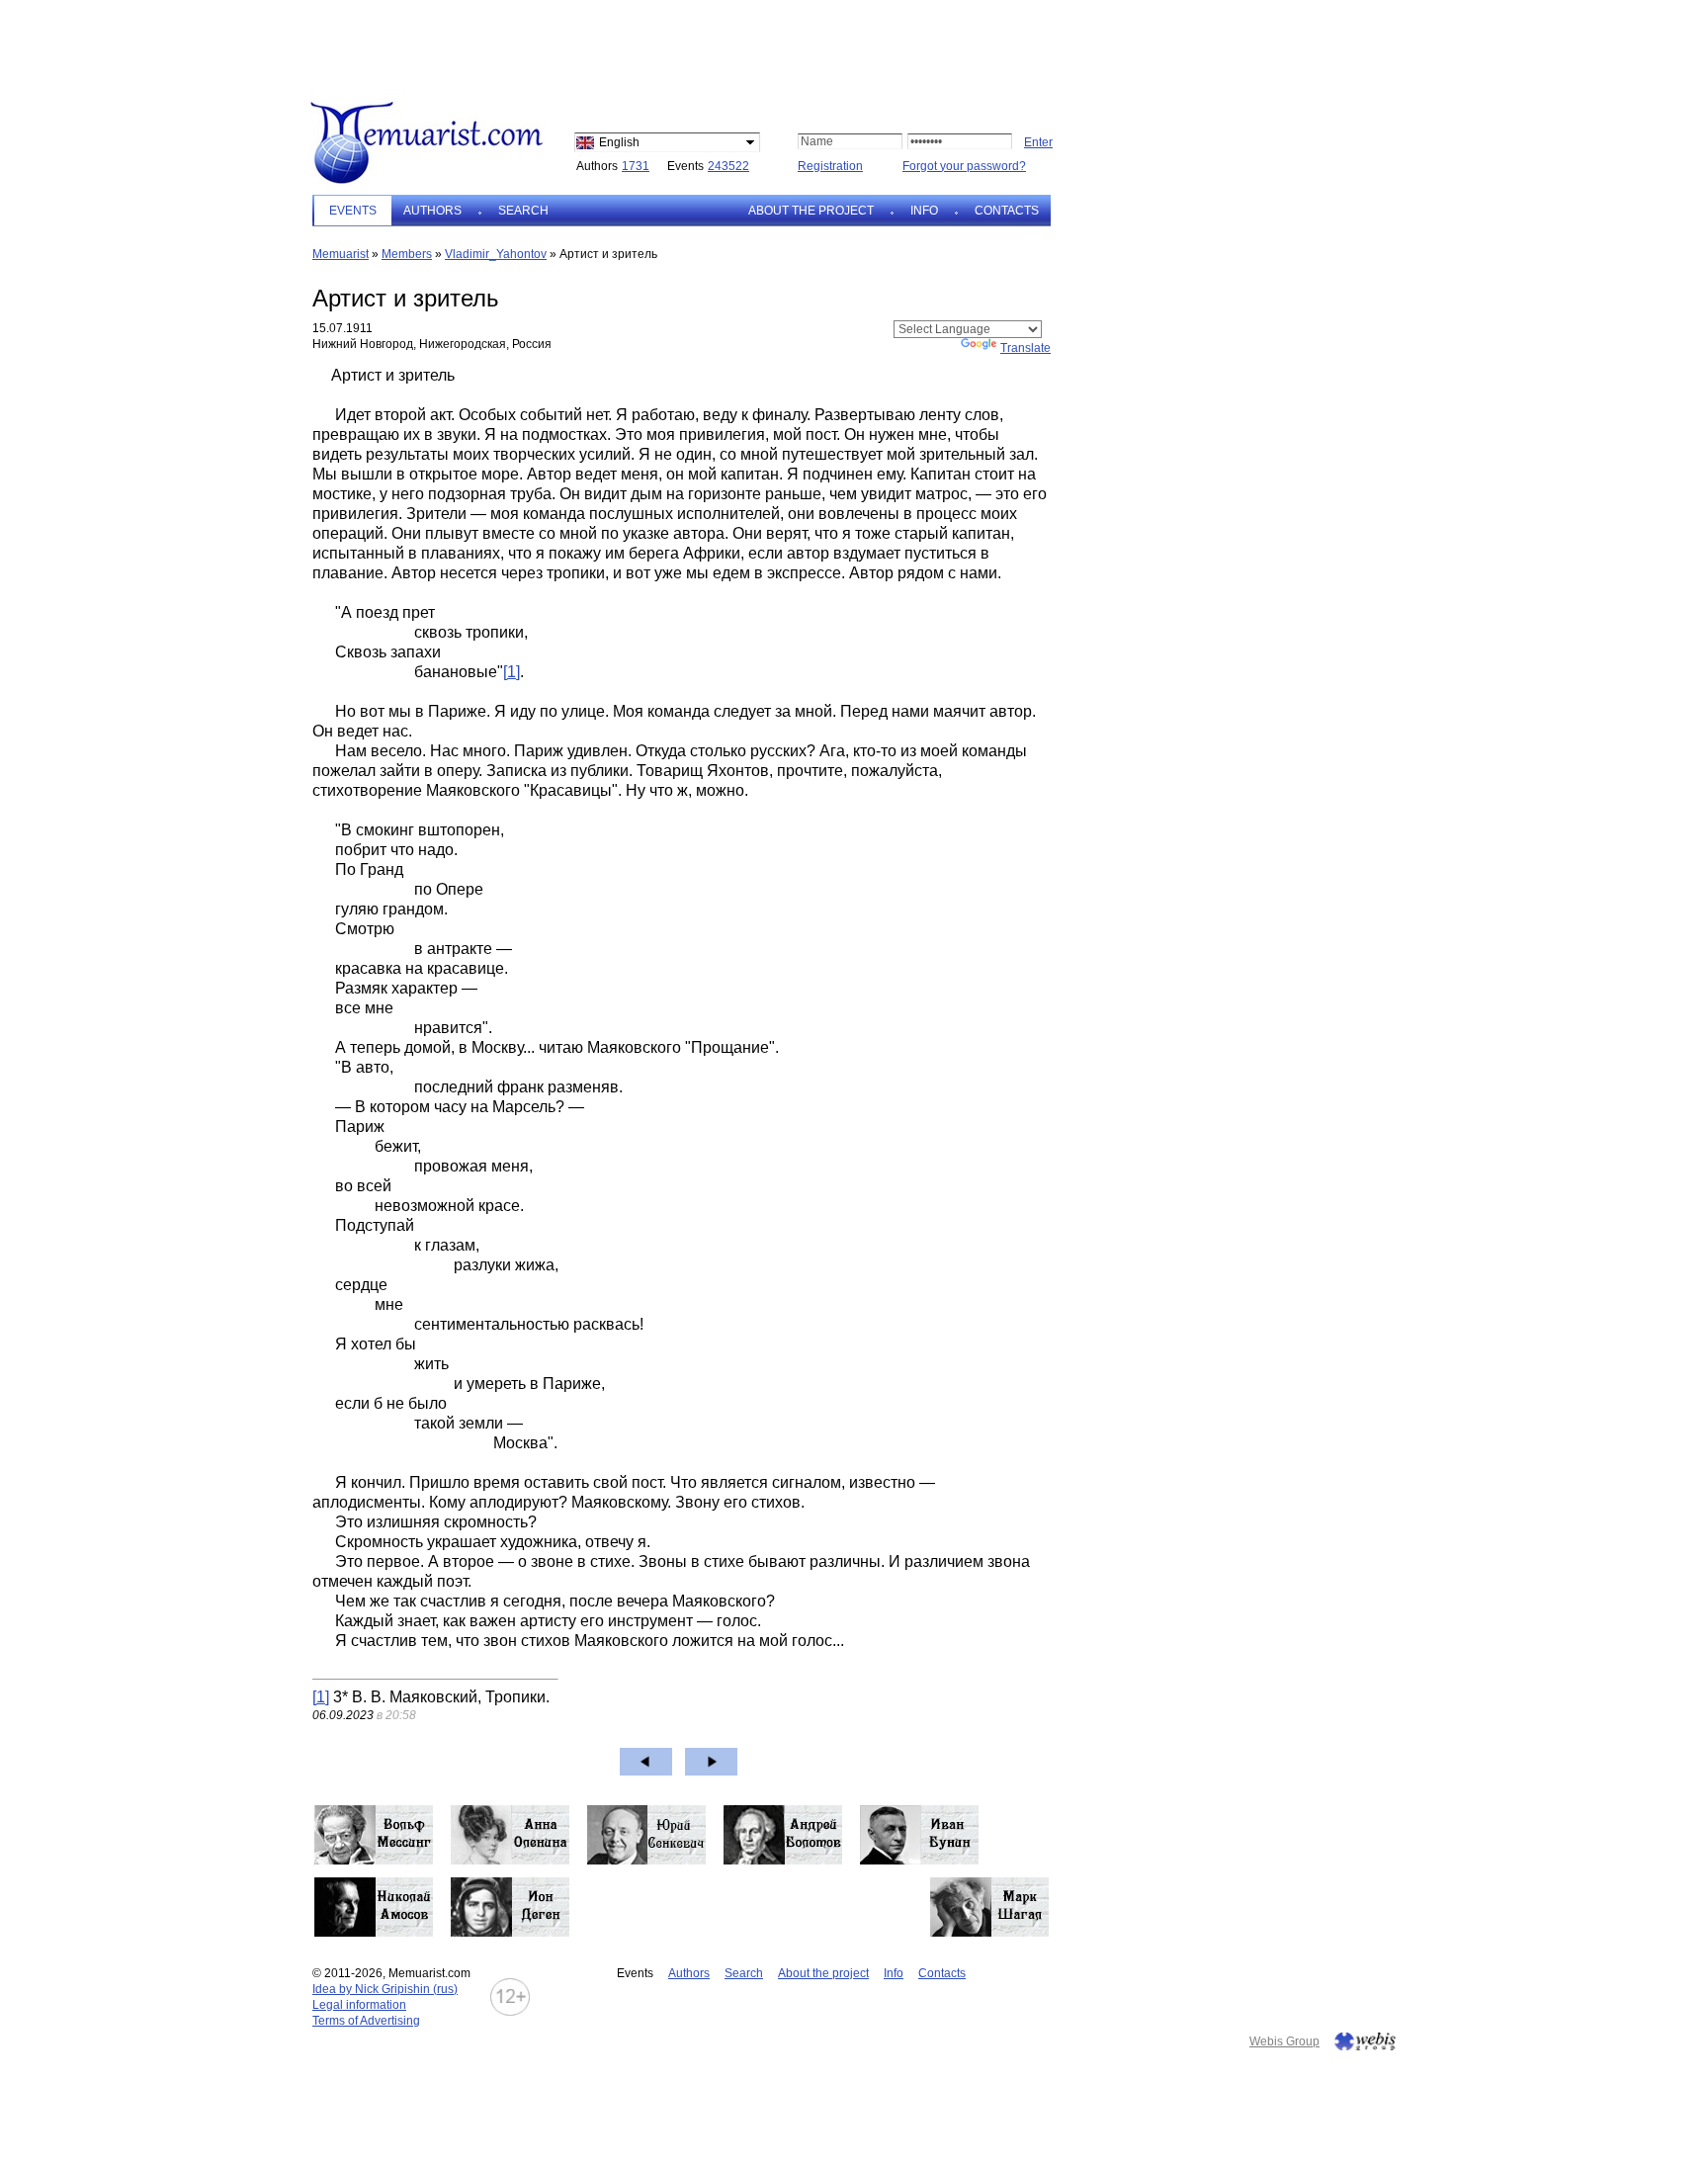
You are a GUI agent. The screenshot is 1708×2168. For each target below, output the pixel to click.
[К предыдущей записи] (646, 1762)
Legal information (359, 2005)
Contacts (1007, 211)
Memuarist (341, 254)
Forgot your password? (964, 166)
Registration (830, 166)
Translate (1025, 348)
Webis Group (1284, 2041)
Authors (432, 211)
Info (924, 211)
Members (407, 254)
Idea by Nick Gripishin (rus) (385, 1989)
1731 (636, 166)
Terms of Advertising (366, 2021)
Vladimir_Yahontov (496, 254)
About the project (811, 211)
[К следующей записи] (711, 1762)
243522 (728, 166)
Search (523, 211)
